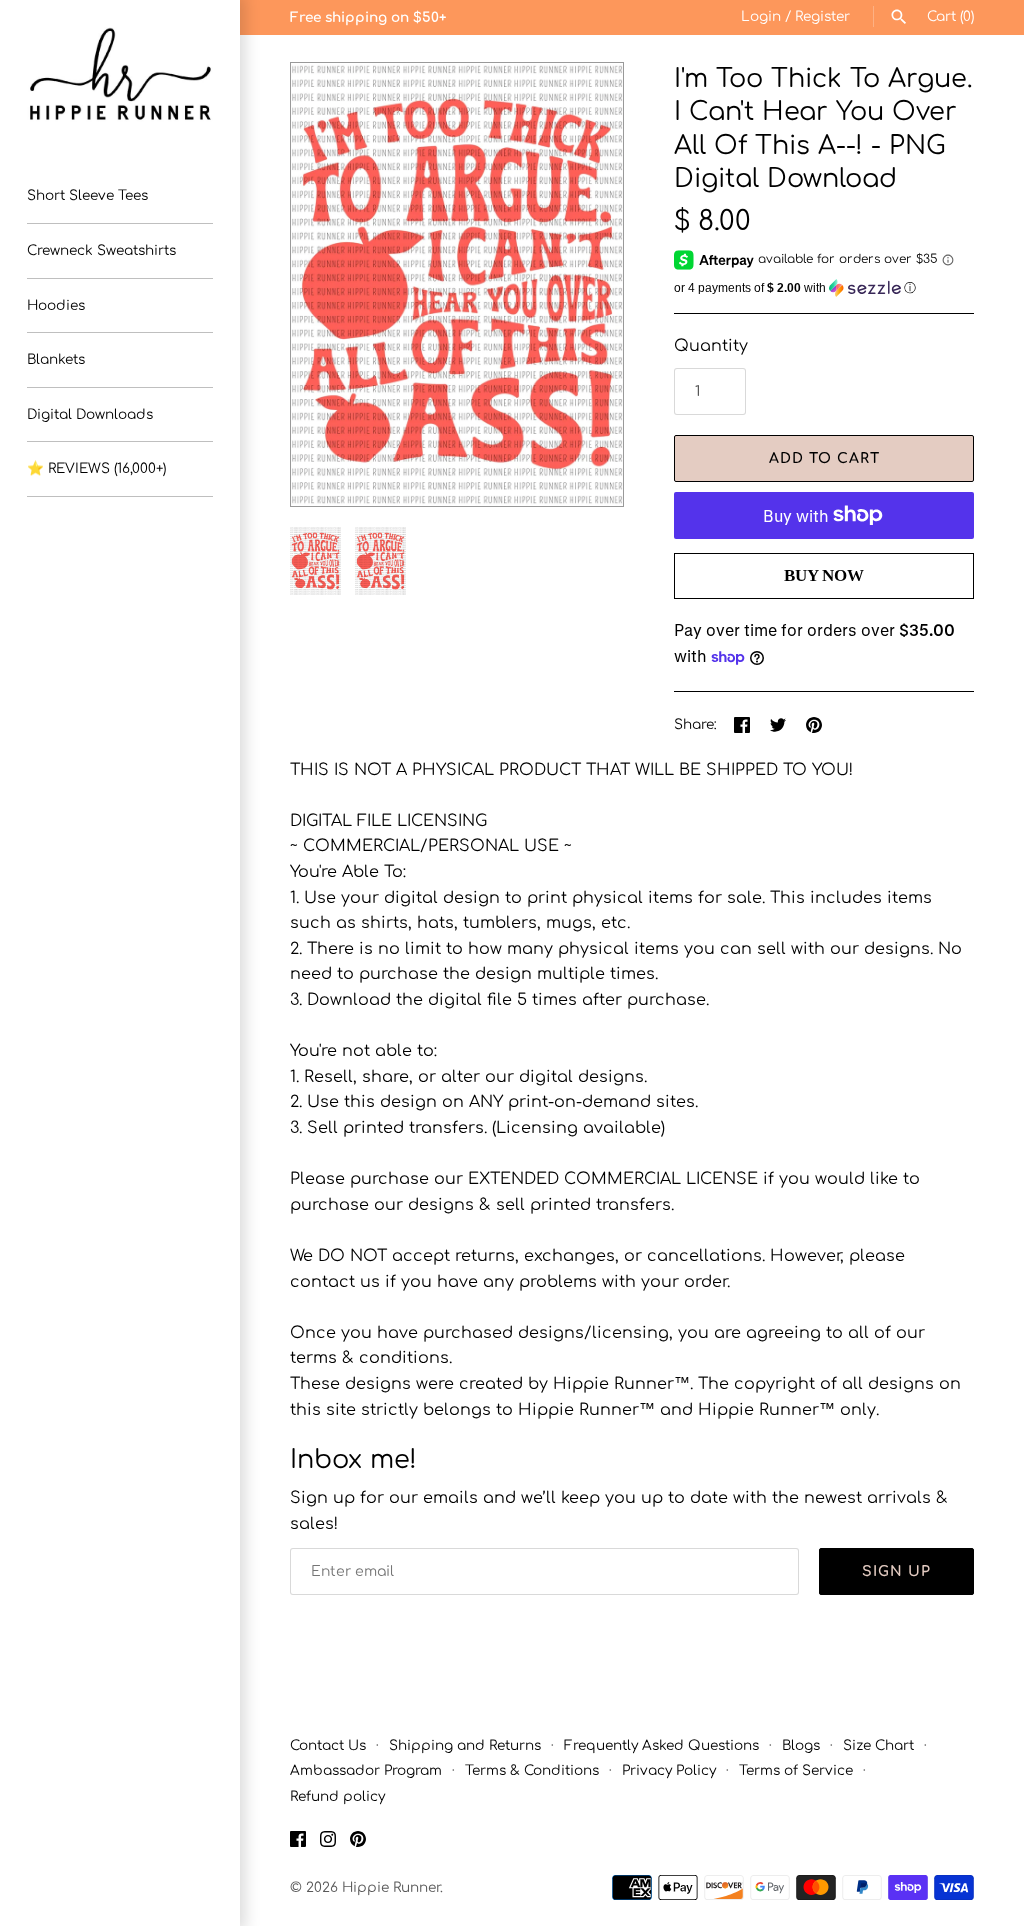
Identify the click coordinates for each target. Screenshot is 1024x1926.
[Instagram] (328, 1843)
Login (761, 16)
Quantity (711, 346)
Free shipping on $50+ (368, 17)
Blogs (801, 1745)
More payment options (824, 608)
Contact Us (328, 1745)
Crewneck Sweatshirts (101, 250)
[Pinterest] (358, 1843)
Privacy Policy (669, 1770)
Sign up (896, 1571)
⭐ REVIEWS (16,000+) (96, 468)
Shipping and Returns (465, 1745)
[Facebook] (298, 1843)
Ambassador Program (366, 1770)
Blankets (56, 359)
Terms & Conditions (532, 1770)
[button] (581, 285)
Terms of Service (796, 1770)
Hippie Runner (391, 1887)
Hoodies (56, 305)
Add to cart (824, 458)
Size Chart (878, 1745)
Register (822, 16)
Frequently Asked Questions (661, 1745)
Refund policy (337, 1796)
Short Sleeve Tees (87, 195)
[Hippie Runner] (120, 74)
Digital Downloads (90, 414)
